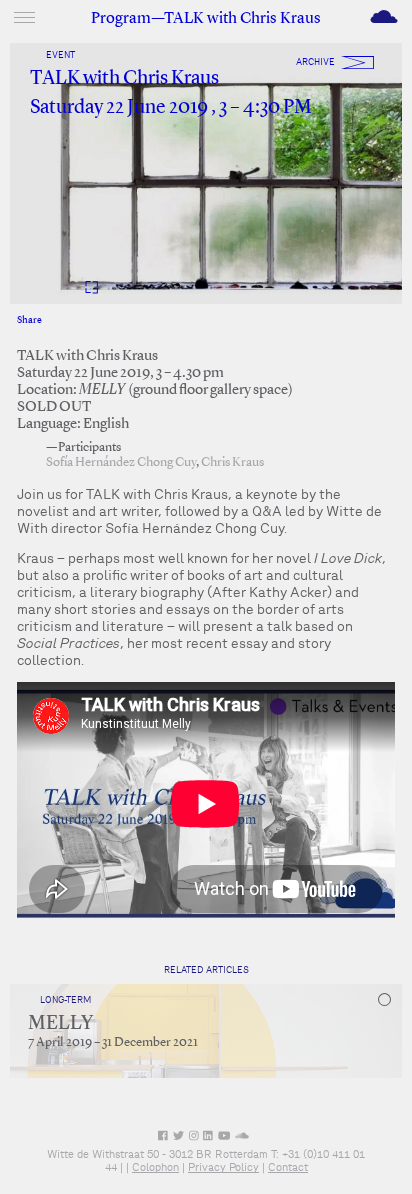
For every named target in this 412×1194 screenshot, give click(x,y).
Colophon (155, 1167)
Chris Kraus (232, 462)
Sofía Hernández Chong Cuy (121, 462)
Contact (288, 1167)
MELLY (60, 1024)
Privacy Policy (223, 1167)
